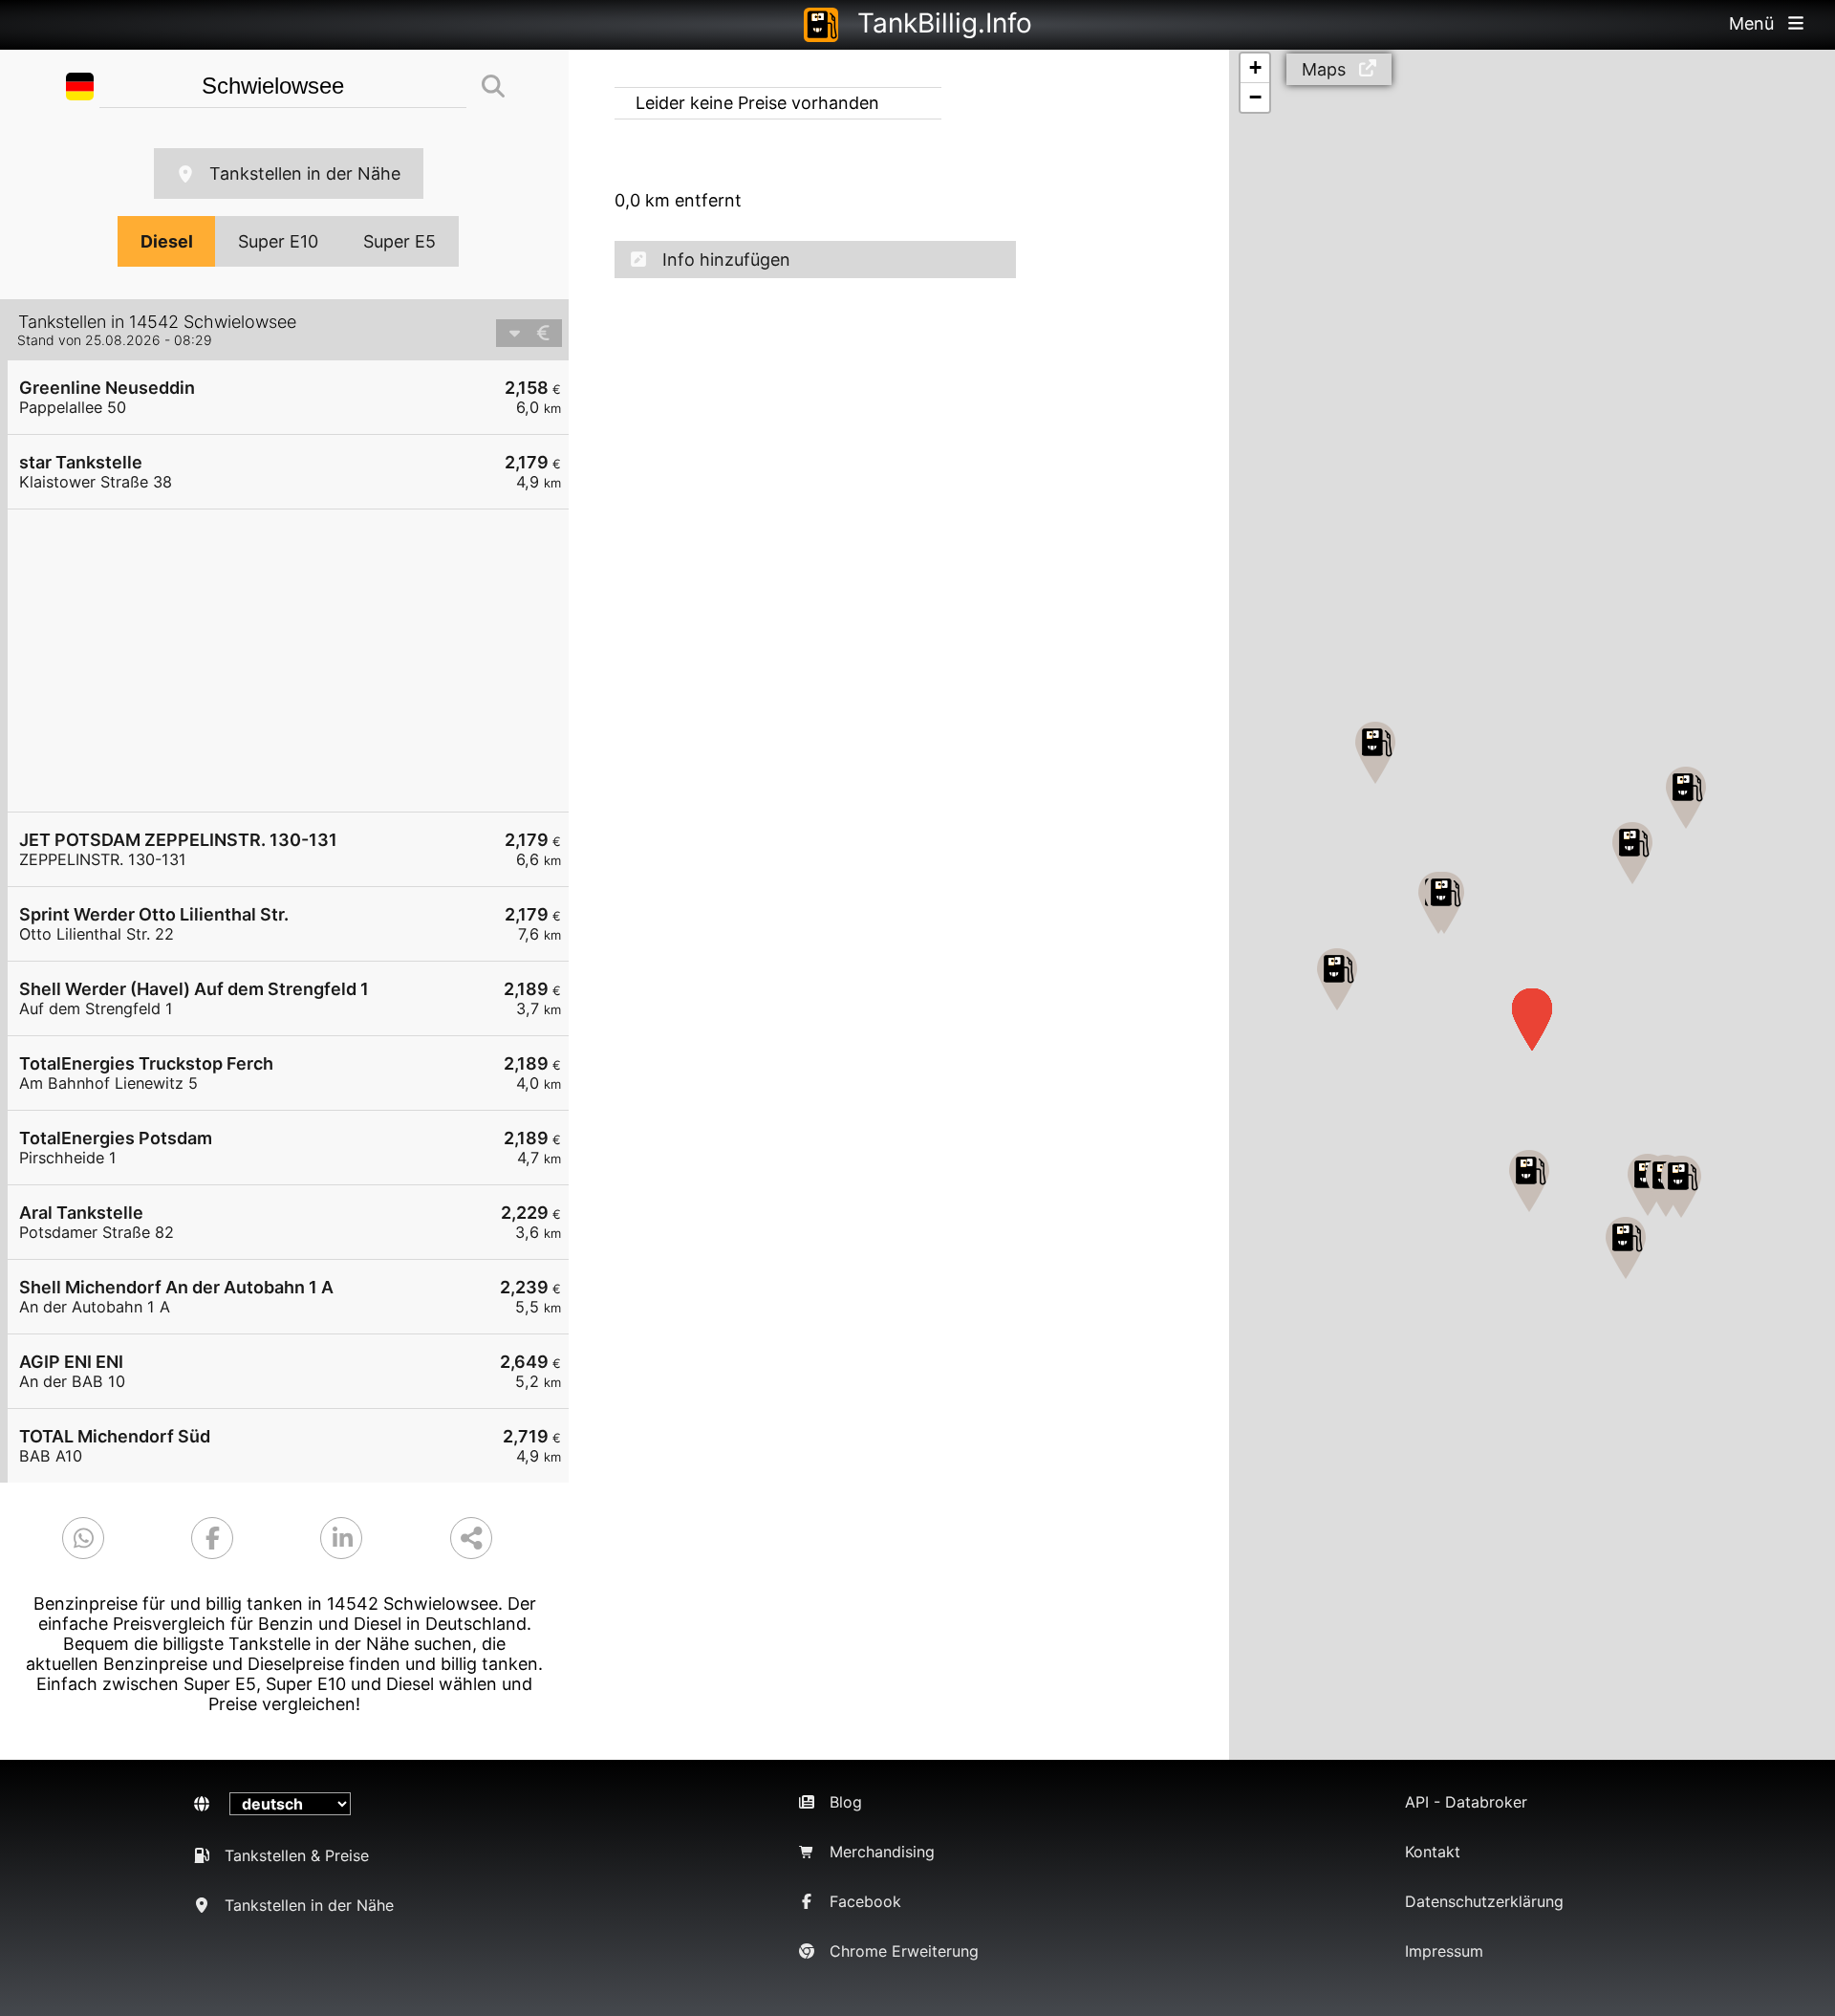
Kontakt (1433, 1852)
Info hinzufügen (726, 260)
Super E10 (278, 241)
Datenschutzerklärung (1484, 1901)
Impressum (1444, 1951)
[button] (1626, 1248)
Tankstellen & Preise (297, 1855)
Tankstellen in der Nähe (305, 173)
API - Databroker (1466, 1802)
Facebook (865, 1901)
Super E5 (399, 241)
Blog (846, 1802)
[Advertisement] (298, 661)
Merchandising (882, 1852)
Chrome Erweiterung (904, 1951)
